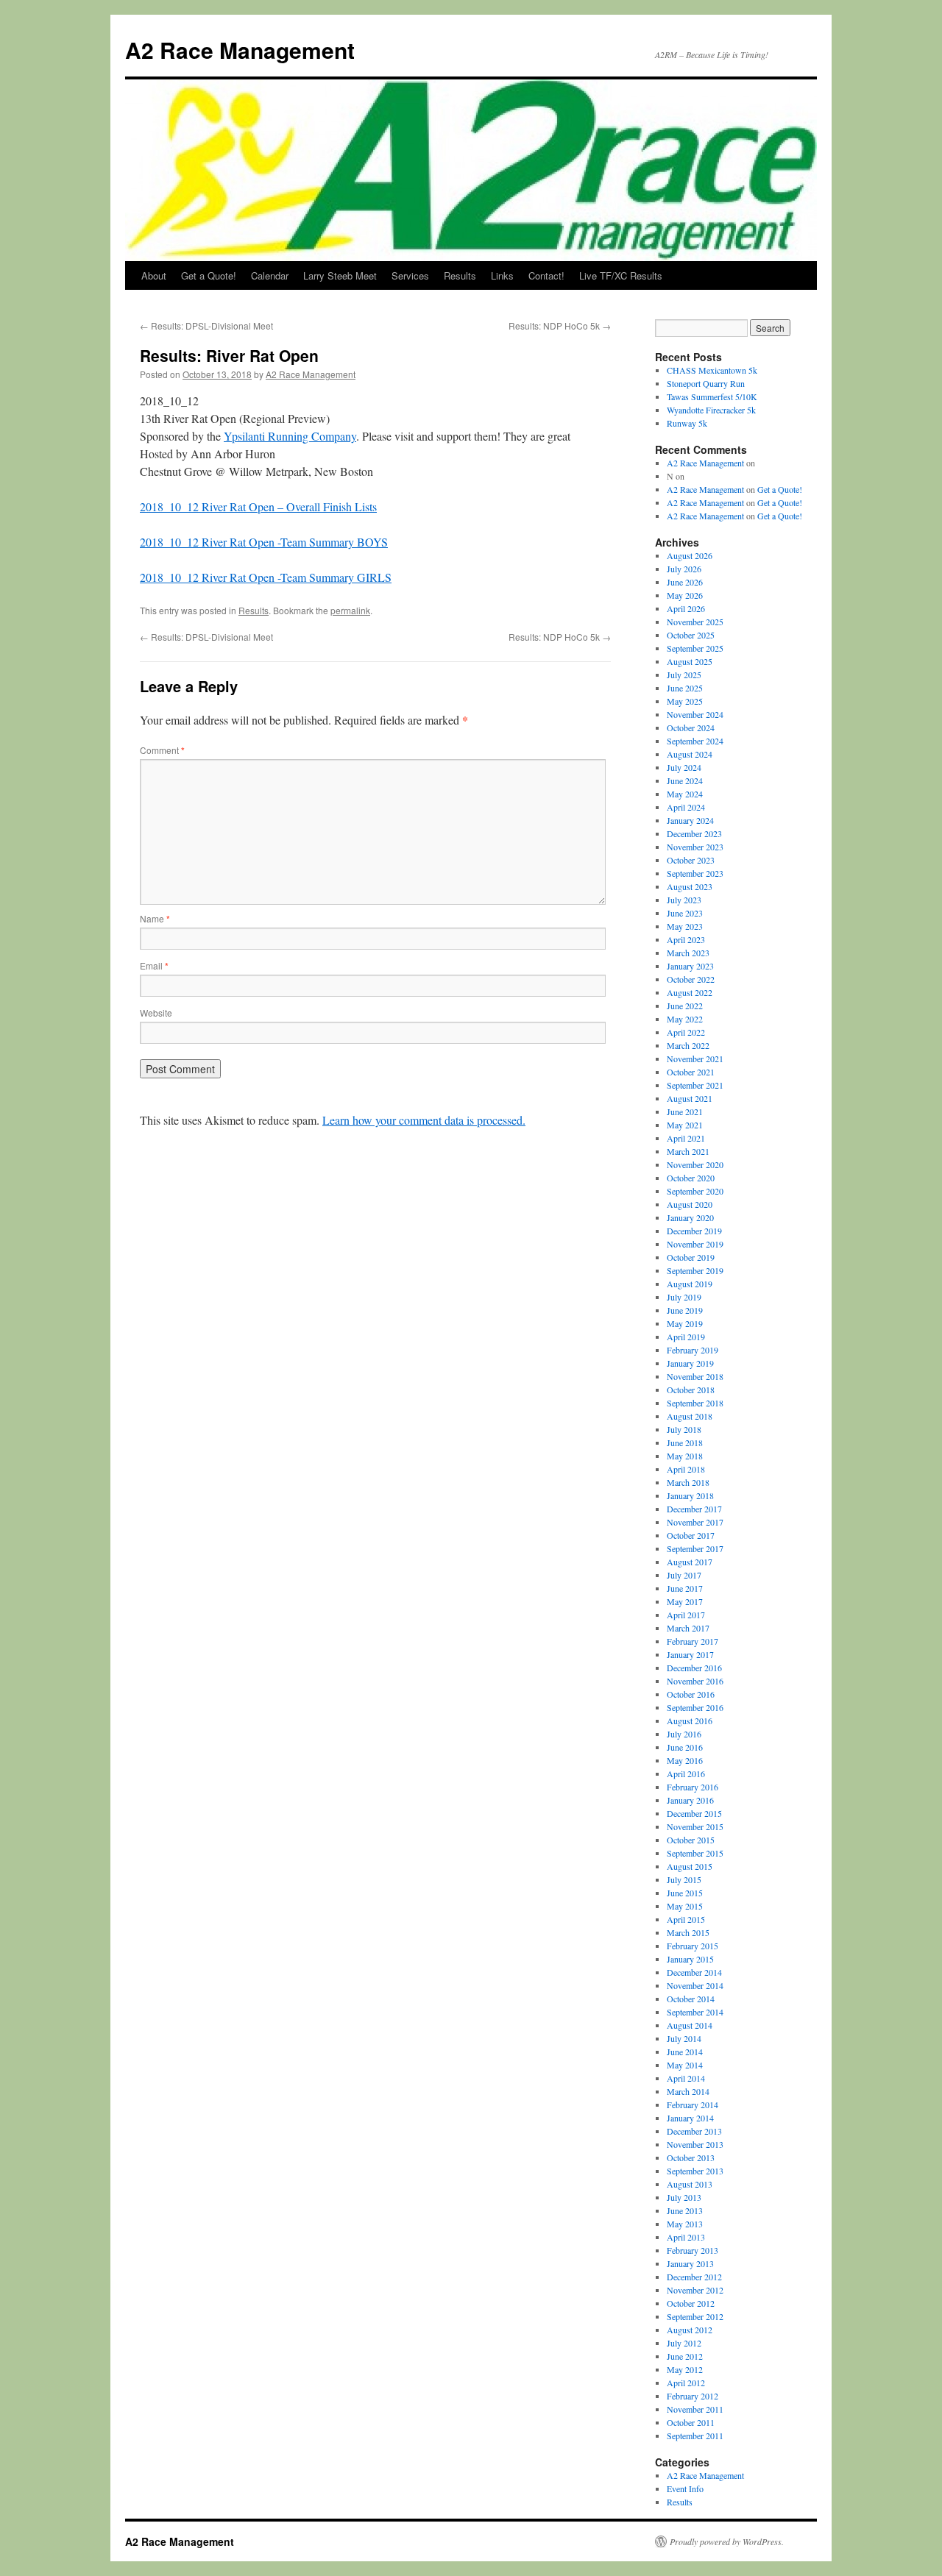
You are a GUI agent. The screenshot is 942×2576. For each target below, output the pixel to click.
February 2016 (693, 1787)
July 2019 (684, 1297)
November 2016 (695, 1681)
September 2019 (695, 1270)
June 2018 (685, 1442)
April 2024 (686, 807)
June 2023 (685, 913)
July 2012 (684, 2343)
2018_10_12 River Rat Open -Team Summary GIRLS (266, 577)
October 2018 (691, 1390)
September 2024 (695, 741)
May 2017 (685, 1601)
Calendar (270, 275)
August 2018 (690, 1416)
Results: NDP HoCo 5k (560, 325)
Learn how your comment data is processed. (424, 1120)
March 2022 (688, 1045)
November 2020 (695, 1164)
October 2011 (691, 2422)
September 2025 (695, 648)
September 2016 (695, 1707)
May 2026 (685, 595)
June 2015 (685, 1893)
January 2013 (690, 2263)
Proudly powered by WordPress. (727, 2541)
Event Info (685, 2488)
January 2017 (690, 1654)
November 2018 (695, 1376)
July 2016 (684, 1734)
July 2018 (684, 1429)
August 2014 (690, 2025)
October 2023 (691, 860)
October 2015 (691, 1840)
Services (410, 275)
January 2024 (690, 820)
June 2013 (685, 2210)
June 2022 (685, 1006)
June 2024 (685, 780)
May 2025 (685, 701)
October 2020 (691, 1178)
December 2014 (694, 1972)
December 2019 (694, 1231)
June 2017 (685, 1588)
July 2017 (684, 1575)
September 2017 (695, 1548)
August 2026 (690, 555)
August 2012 (690, 2330)
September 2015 (695, 1853)
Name (155, 918)
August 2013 (690, 2184)
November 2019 (695, 1244)
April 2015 (686, 1919)
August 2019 (690, 1284)
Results (460, 275)
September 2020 (695, 1191)
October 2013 (691, 2157)
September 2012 (695, 2316)
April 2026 (686, 608)
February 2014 (693, 2104)
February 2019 (693, 1350)
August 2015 (690, 1866)
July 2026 (684, 569)
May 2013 (685, 2224)
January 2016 (690, 1800)
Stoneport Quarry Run (706, 383)
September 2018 (695, 1403)
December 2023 (694, 833)
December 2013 (694, 2131)
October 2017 (691, 1535)
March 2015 (688, 1932)
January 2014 (690, 2118)
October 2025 (691, 635)
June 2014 (685, 2052)
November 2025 (695, 622)
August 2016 (690, 1721)
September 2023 (695, 873)
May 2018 (685, 1456)
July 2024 (684, 767)
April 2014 (686, 2078)
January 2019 (690, 1363)
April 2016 (686, 1773)
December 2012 (694, 2277)
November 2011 (695, 2409)
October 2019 (691, 1257)
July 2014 (684, 2038)
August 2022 (690, 992)
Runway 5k (687, 423)
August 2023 (690, 886)
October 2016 (691, 1694)
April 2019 (686, 1337)
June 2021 (685, 1111)
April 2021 (686, 1138)
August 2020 (690, 1204)
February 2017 (693, 1641)
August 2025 (690, 661)
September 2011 (695, 2436)
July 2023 (684, 900)
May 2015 (685, 1906)
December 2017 (694, 1509)
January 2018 (690, 1495)
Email (154, 965)
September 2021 (695, 1085)
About (154, 275)
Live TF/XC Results (621, 275)
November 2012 (695, 2290)
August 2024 (690, 754)
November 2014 (695, 1985)
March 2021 (688, 1151)
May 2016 (685, 1760)
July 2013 (684, 2197)
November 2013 (695, 2144)
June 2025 (685, 688)
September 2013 (695, 2171)
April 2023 (686, 939)
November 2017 (695, 1522)
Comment (162, 750)
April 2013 (686, 2237)
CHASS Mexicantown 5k (712, 370)
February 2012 (693, 2396)
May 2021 (685, 1125)
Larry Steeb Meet (340, 275)
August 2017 (690, 1562)
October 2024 (691, 727)
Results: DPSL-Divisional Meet (206, 325)
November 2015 (695, 1826)
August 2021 (690, 1098)
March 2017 (688, 1628)
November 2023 (695, 847)
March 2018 (688, 1482)
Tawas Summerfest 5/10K (712, 396)
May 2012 (685, 2369)
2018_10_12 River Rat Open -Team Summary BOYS (264, 542)
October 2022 (691, 979)
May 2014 (685, 2065)
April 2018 (686, 1469)
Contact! (546, 275)
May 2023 (685, 926)
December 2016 (694, 1668)
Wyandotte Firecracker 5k (711, 410)
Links (502, 275)
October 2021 (691, 1072)
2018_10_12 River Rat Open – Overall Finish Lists (258, 506)
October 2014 (691, 1999)
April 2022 (686, 1032)
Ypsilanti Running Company (290, 436)
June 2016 (685, 1747)
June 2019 (685, 1310)
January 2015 (690, 1959)
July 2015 (684, 1879)
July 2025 (684, 675)
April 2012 (686, 2383)
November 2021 (695, 1058)
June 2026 (685, 582)
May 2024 (685, 794)
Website (156, 1013)
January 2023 (690, 966)
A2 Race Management (240, 50)
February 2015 (693, 1946)
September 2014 (695, 2012)
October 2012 (691, 2303)
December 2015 (694, 1813)
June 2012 (685, 2356)
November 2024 (695, 714)
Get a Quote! (209, 275)
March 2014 (688, 2091)
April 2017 (686, 1615)
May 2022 (685, 1019)
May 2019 (685, 1323)
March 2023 (688, 953)
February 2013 (693, 2250)
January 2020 (690, 1217)
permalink (350, 610)
